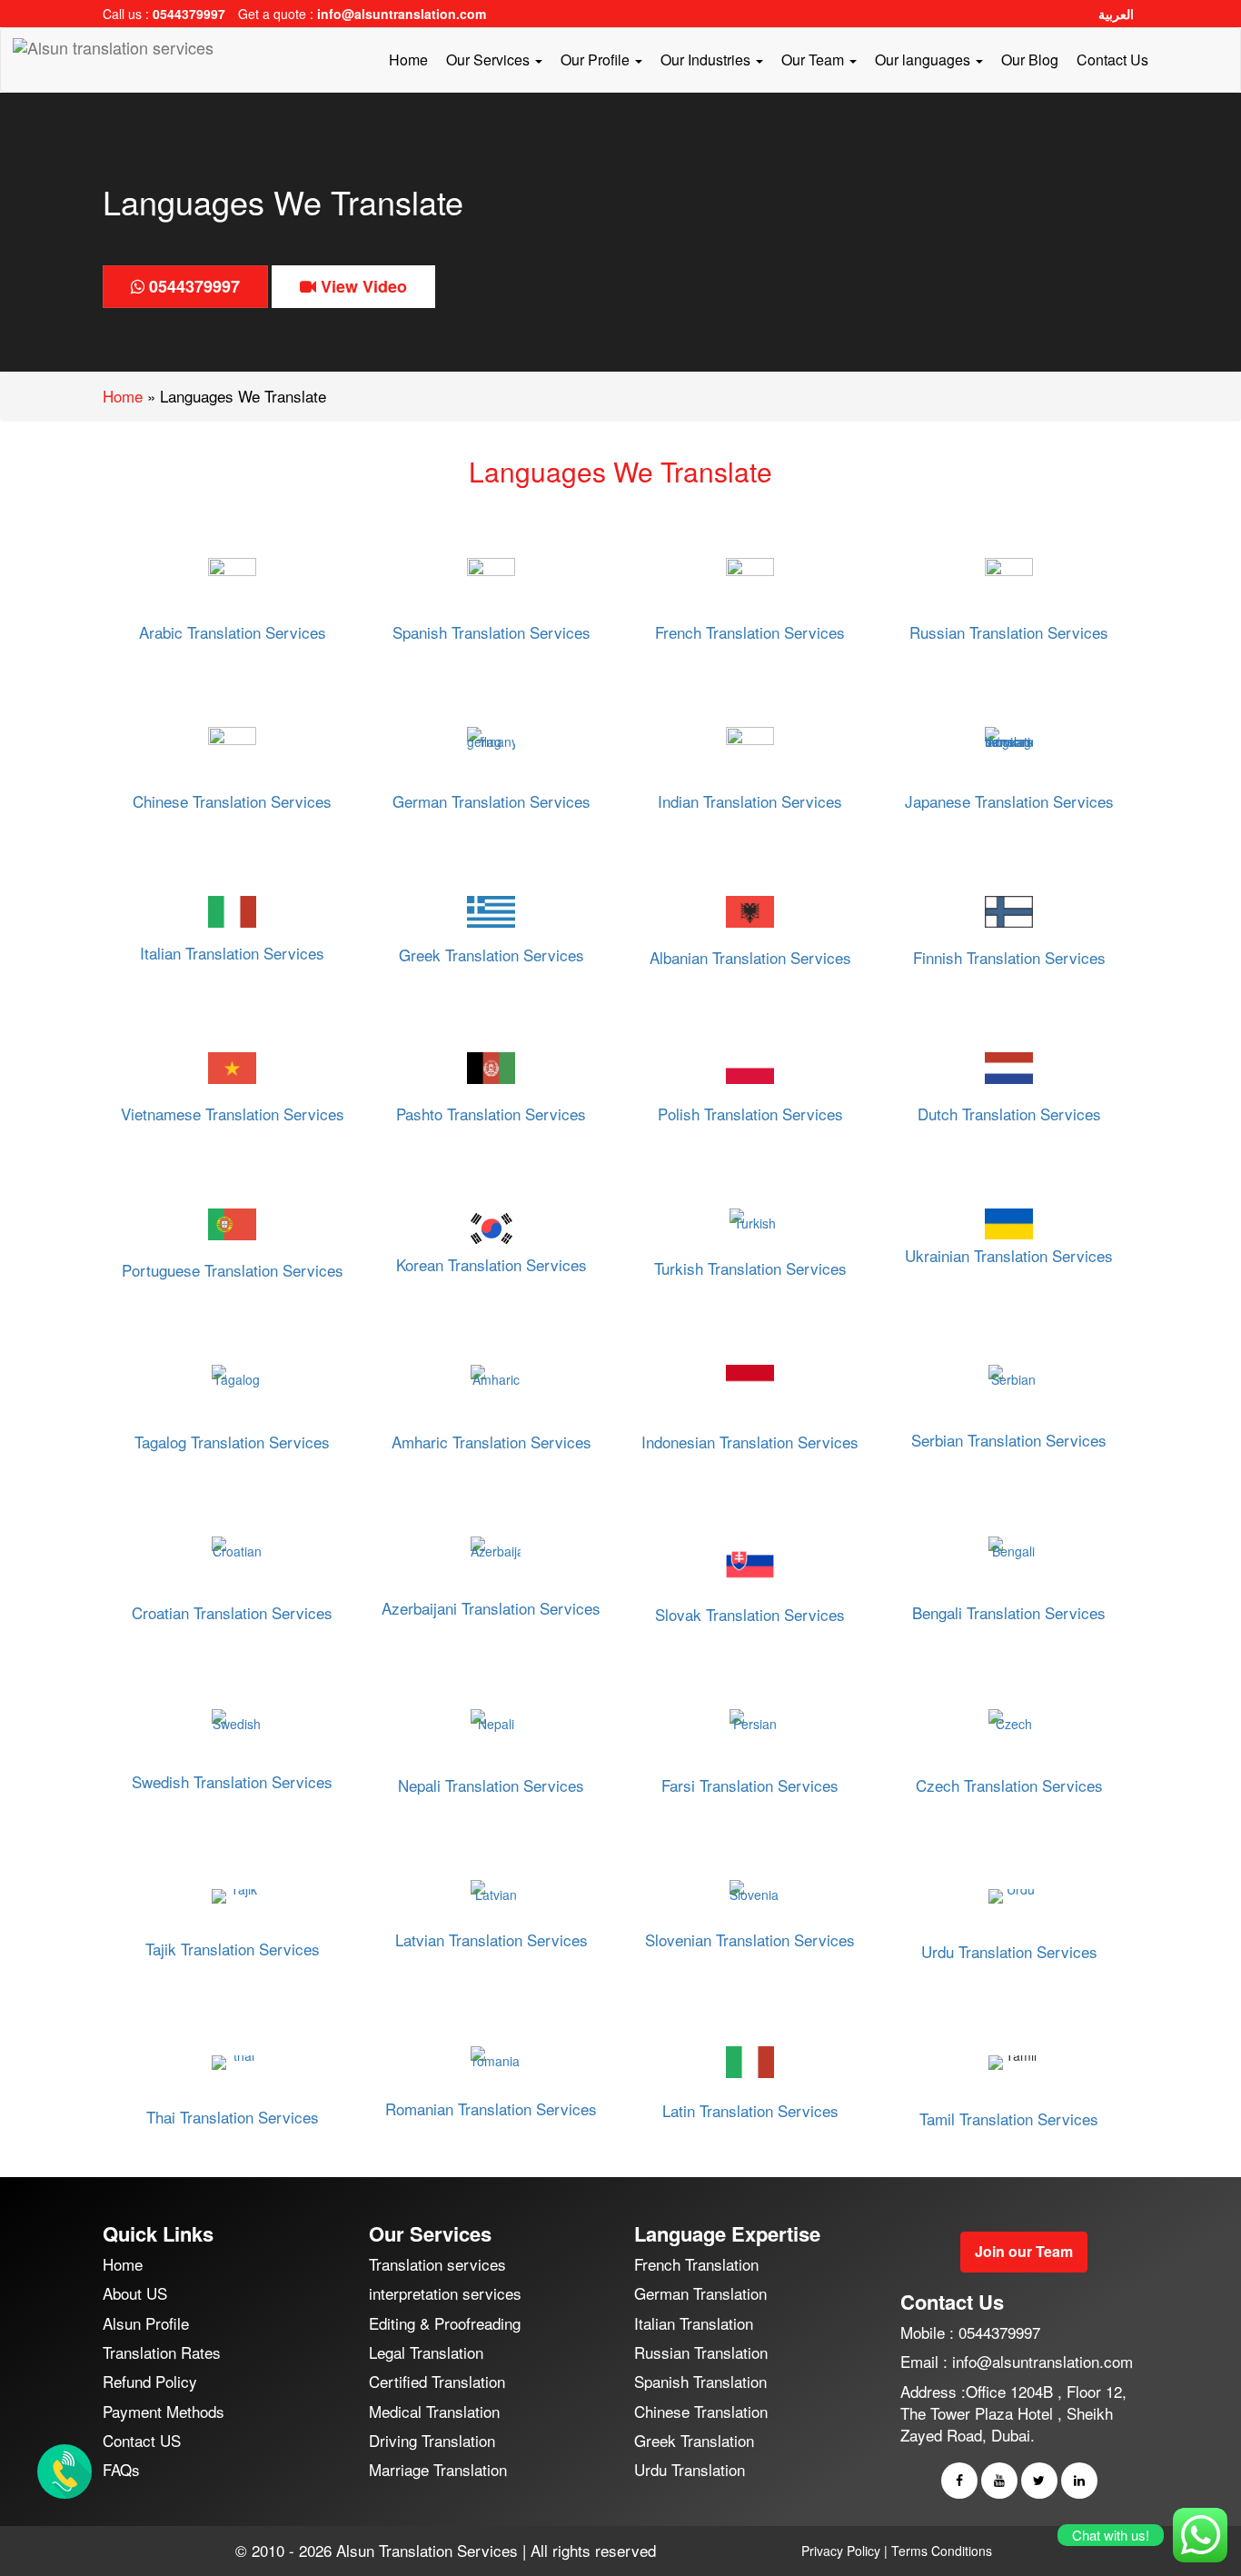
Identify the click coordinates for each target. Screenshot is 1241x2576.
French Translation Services (750, 632)
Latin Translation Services (750, 2110)
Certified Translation (437, 2381)
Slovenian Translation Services (750, 1939)
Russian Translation (701, 2352)
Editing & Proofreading (445, 2323)
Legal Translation (426, 2352)
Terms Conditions (942, 2551)
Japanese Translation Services (1009, 801)
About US (135, 2293)
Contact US (142, 2440)
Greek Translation (694, 2440)
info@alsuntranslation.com (402, 14)
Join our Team (1024, 2251)
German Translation (700, 2293)
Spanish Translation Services (491, 632)
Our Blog (1030, 60)
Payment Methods (164, 2411)
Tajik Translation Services (233, 1949)
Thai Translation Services (233, 2117)
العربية (1116, 14)
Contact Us (1112, 60)
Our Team (814, 60)
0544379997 (189, 14)
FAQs (121, 2469)
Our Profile (597, 60)
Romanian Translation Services (491, 2109)
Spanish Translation (700, 2381)
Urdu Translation (690, 2469)
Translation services (437, 2264)
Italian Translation (694, 2323)
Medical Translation (434, 2411)
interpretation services (445, 2293)
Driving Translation (432, 2440)
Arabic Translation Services (233, 632)
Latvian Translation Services (491, 1939)
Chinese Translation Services (232, 801)
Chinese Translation (701, 2411)
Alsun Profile (146, 2323)
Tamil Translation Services (1009, 2118)
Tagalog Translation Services (232, 1442)
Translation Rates (162, 2352)
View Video (362, 286)
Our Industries (707, 60)
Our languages (924, 60)
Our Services (490, 60)
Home (408, 60)
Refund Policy (150, 2381)
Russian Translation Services (1009, 632)
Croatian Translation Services (232, 1612)
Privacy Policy (841, 2551)
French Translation (696, 2264)
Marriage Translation (438, 2469)
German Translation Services (491, 801)
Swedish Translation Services (232, 1781)
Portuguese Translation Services (233, 1270)
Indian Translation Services (750, 801)
